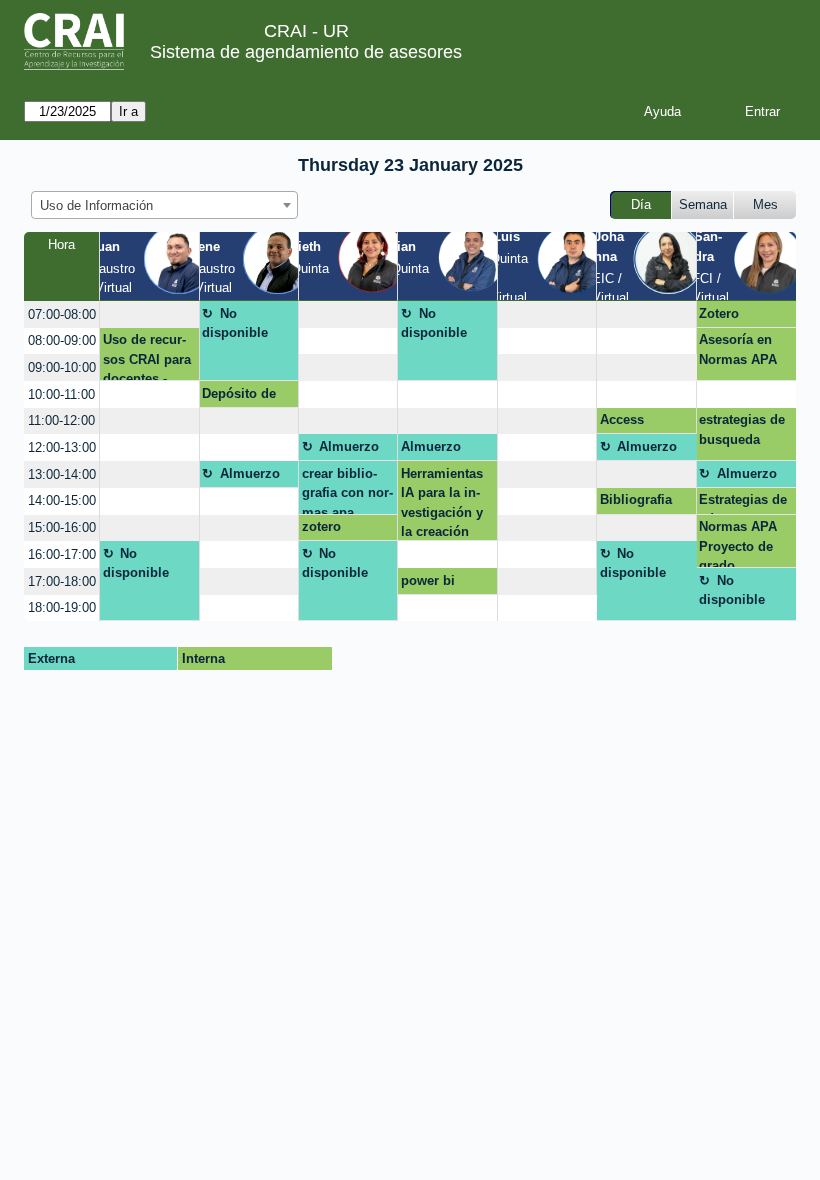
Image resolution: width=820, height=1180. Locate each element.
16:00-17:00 (62, 554)
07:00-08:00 (62, 314)
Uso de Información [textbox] (96, 205)
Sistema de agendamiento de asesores (306, 52)
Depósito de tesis (239, 397)
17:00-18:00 (62, 581)
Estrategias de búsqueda (743, 503)
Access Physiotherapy (644, 423)
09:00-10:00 (62, 367)
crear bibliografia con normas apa (347, 490)
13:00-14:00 (62, 474)
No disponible (235, 323)
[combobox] (164, 205)
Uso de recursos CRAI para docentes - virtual (147, 356)
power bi (428, 580)
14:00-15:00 (62, 500)
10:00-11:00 (61, 394)
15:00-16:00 (62, 527)
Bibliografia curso (636, 503)
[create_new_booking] (149, 314)
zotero (321, 526)
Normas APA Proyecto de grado (738, 543)
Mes (765, 204)
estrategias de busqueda (742, 429)
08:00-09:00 (62, 340)
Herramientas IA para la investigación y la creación (442, 503)
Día (641, 204)
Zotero (719, 313)
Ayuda (662, 111)
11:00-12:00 (61, 420)
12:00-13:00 (62, 447)
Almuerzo (349, 446)
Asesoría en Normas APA (738, 349)
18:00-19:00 (62, 607)
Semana (703, 204)
